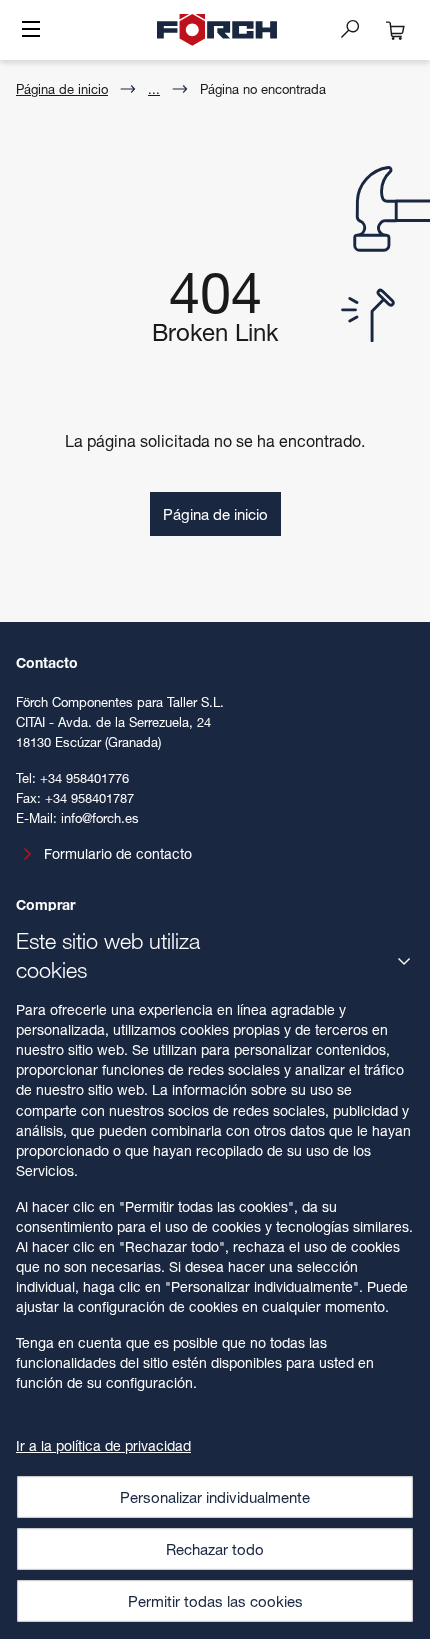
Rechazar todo (215, 1549)
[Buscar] (358, 28)
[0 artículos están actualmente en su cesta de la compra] (396, 30)
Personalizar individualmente (215, 1497)
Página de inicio (62, 89)
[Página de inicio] (217, 30)
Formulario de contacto (118, 853)
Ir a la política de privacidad (103, 1445)
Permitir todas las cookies (215, 1601)
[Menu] (31, 31)
